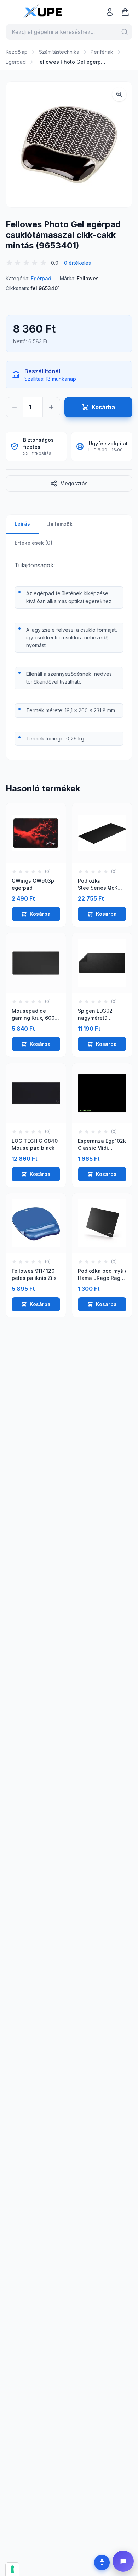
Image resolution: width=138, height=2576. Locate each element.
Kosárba (40, 914)
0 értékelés (77, 263)
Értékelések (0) (33, 543)
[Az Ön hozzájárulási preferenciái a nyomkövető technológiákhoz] (12, 2569)
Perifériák (102, 52)
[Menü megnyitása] (10, 12)
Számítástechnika (59, 52)
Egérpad (16, 62)
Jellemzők (60, 524)
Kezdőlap (17, 52)
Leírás (22, 524)
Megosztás (74, 483)
